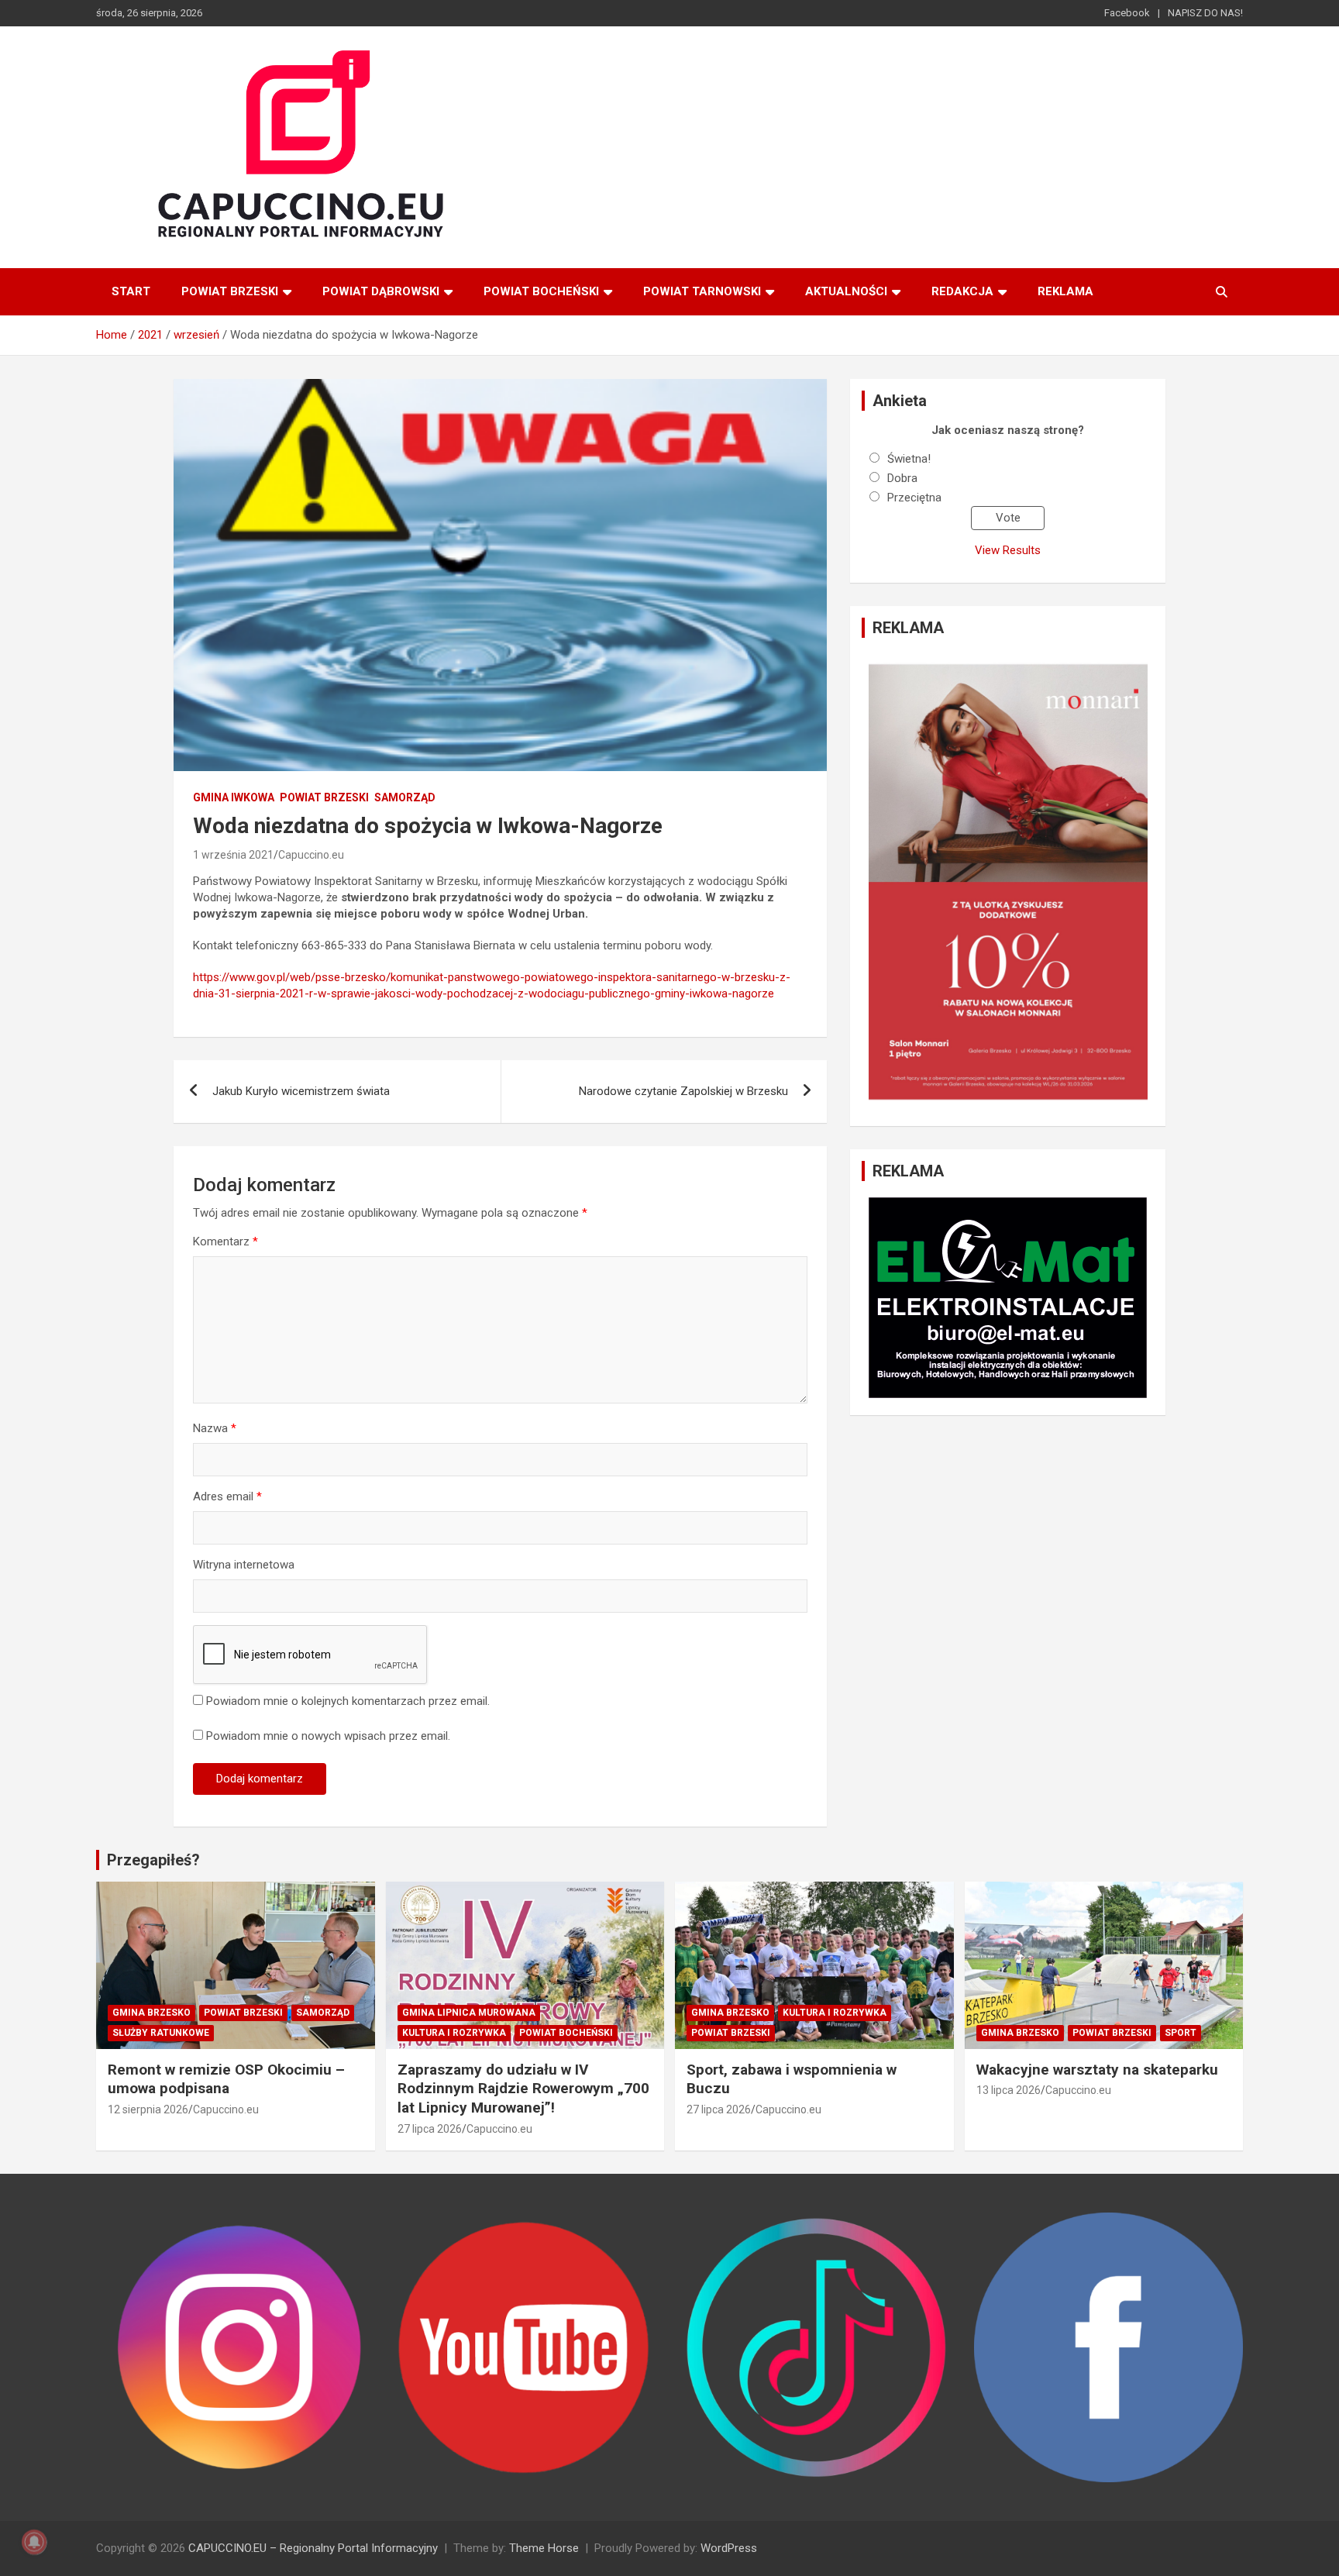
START (131, 291)
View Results (1008, 550)
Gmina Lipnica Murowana (469, 2013)
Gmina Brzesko (151, 2013)
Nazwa (215, 1428)
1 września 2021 (233, 855)
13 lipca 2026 (1009, 2090)
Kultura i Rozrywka (454, 2033)
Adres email (227, 1496)
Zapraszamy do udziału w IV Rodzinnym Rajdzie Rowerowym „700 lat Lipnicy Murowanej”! (523, 2089)
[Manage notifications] (34, 2542)
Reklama (1065, 291)
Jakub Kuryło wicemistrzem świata (301, 1091)
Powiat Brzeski (230, 291)
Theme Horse (544, 2548)
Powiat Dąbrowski (381, 291)
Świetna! (909, 459)
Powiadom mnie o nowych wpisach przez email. (328, 1736)
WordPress (729, 2548)
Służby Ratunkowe (161, 2033)
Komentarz (225, 1242)
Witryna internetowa (244, 1565)
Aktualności (846, 291)
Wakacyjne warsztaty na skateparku (1097, 2070)
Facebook (1127, 13)
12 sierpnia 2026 (148, 2109)
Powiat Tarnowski (702, 291)
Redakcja (962, 291)
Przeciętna (914, 498)
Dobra (902, 478)
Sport (1181, 2033)
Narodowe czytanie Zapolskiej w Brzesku (683, 1091)
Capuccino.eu (311, 855)
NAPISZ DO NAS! (1205, 13)
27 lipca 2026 (430, 2129)
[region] (1008, 882)
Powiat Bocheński (541, 291)
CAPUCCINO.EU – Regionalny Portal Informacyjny (313, 2548)
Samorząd (405, 797)
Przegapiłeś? (153, 1860)
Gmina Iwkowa (234, 797)
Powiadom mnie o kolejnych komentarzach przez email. (348, 1701)
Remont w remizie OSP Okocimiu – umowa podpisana (226, 2079)
